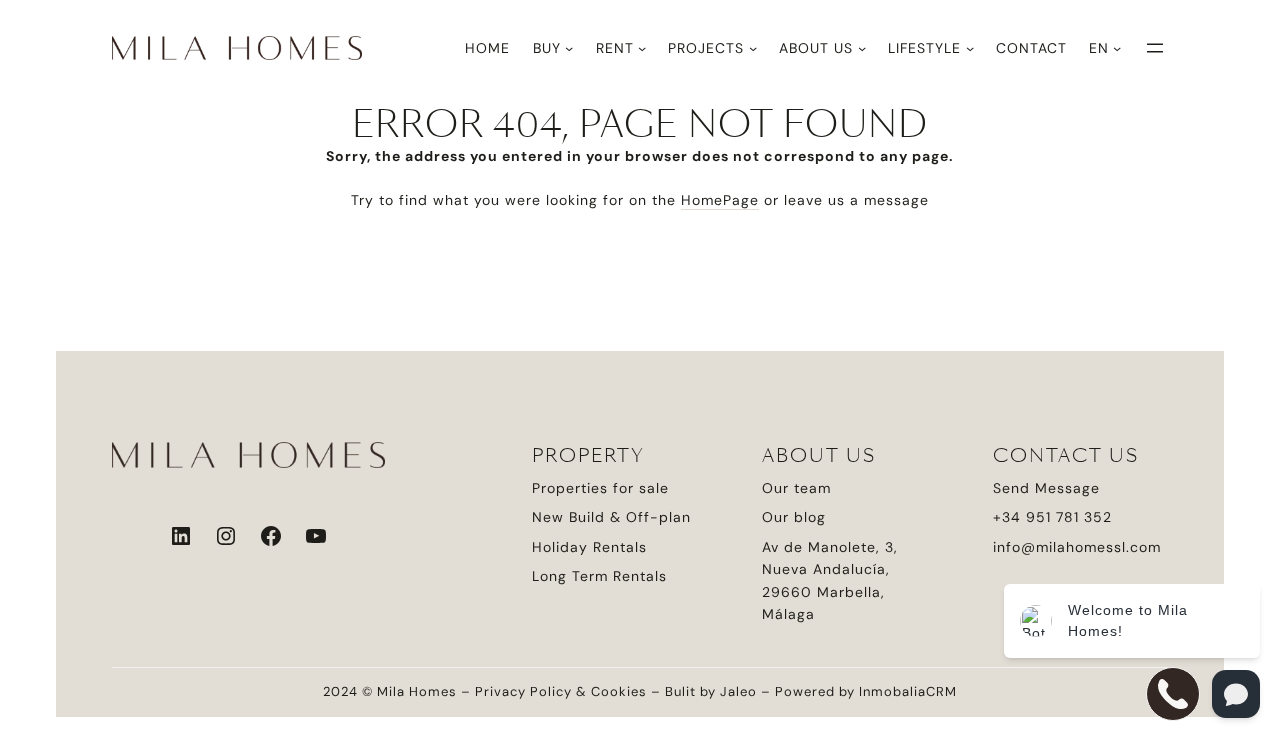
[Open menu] (1155, 48)
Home (487, 48)
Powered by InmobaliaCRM (866, 691)
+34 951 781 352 (1052, 517)
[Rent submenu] (642, 48)
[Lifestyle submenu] (970, 48)
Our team (796, 488)
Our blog (794, 517)
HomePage (720, 200)
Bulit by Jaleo (711, 691)
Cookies (619, 691)
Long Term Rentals (599, 576)
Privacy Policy (523, 691)
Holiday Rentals (589, 547)
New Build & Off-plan (611, 517)
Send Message (1046, 488)
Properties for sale (600, 488)
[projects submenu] (753, 48)
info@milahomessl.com (1077, 547)
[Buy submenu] (569, 48)
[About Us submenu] (862, 48)
